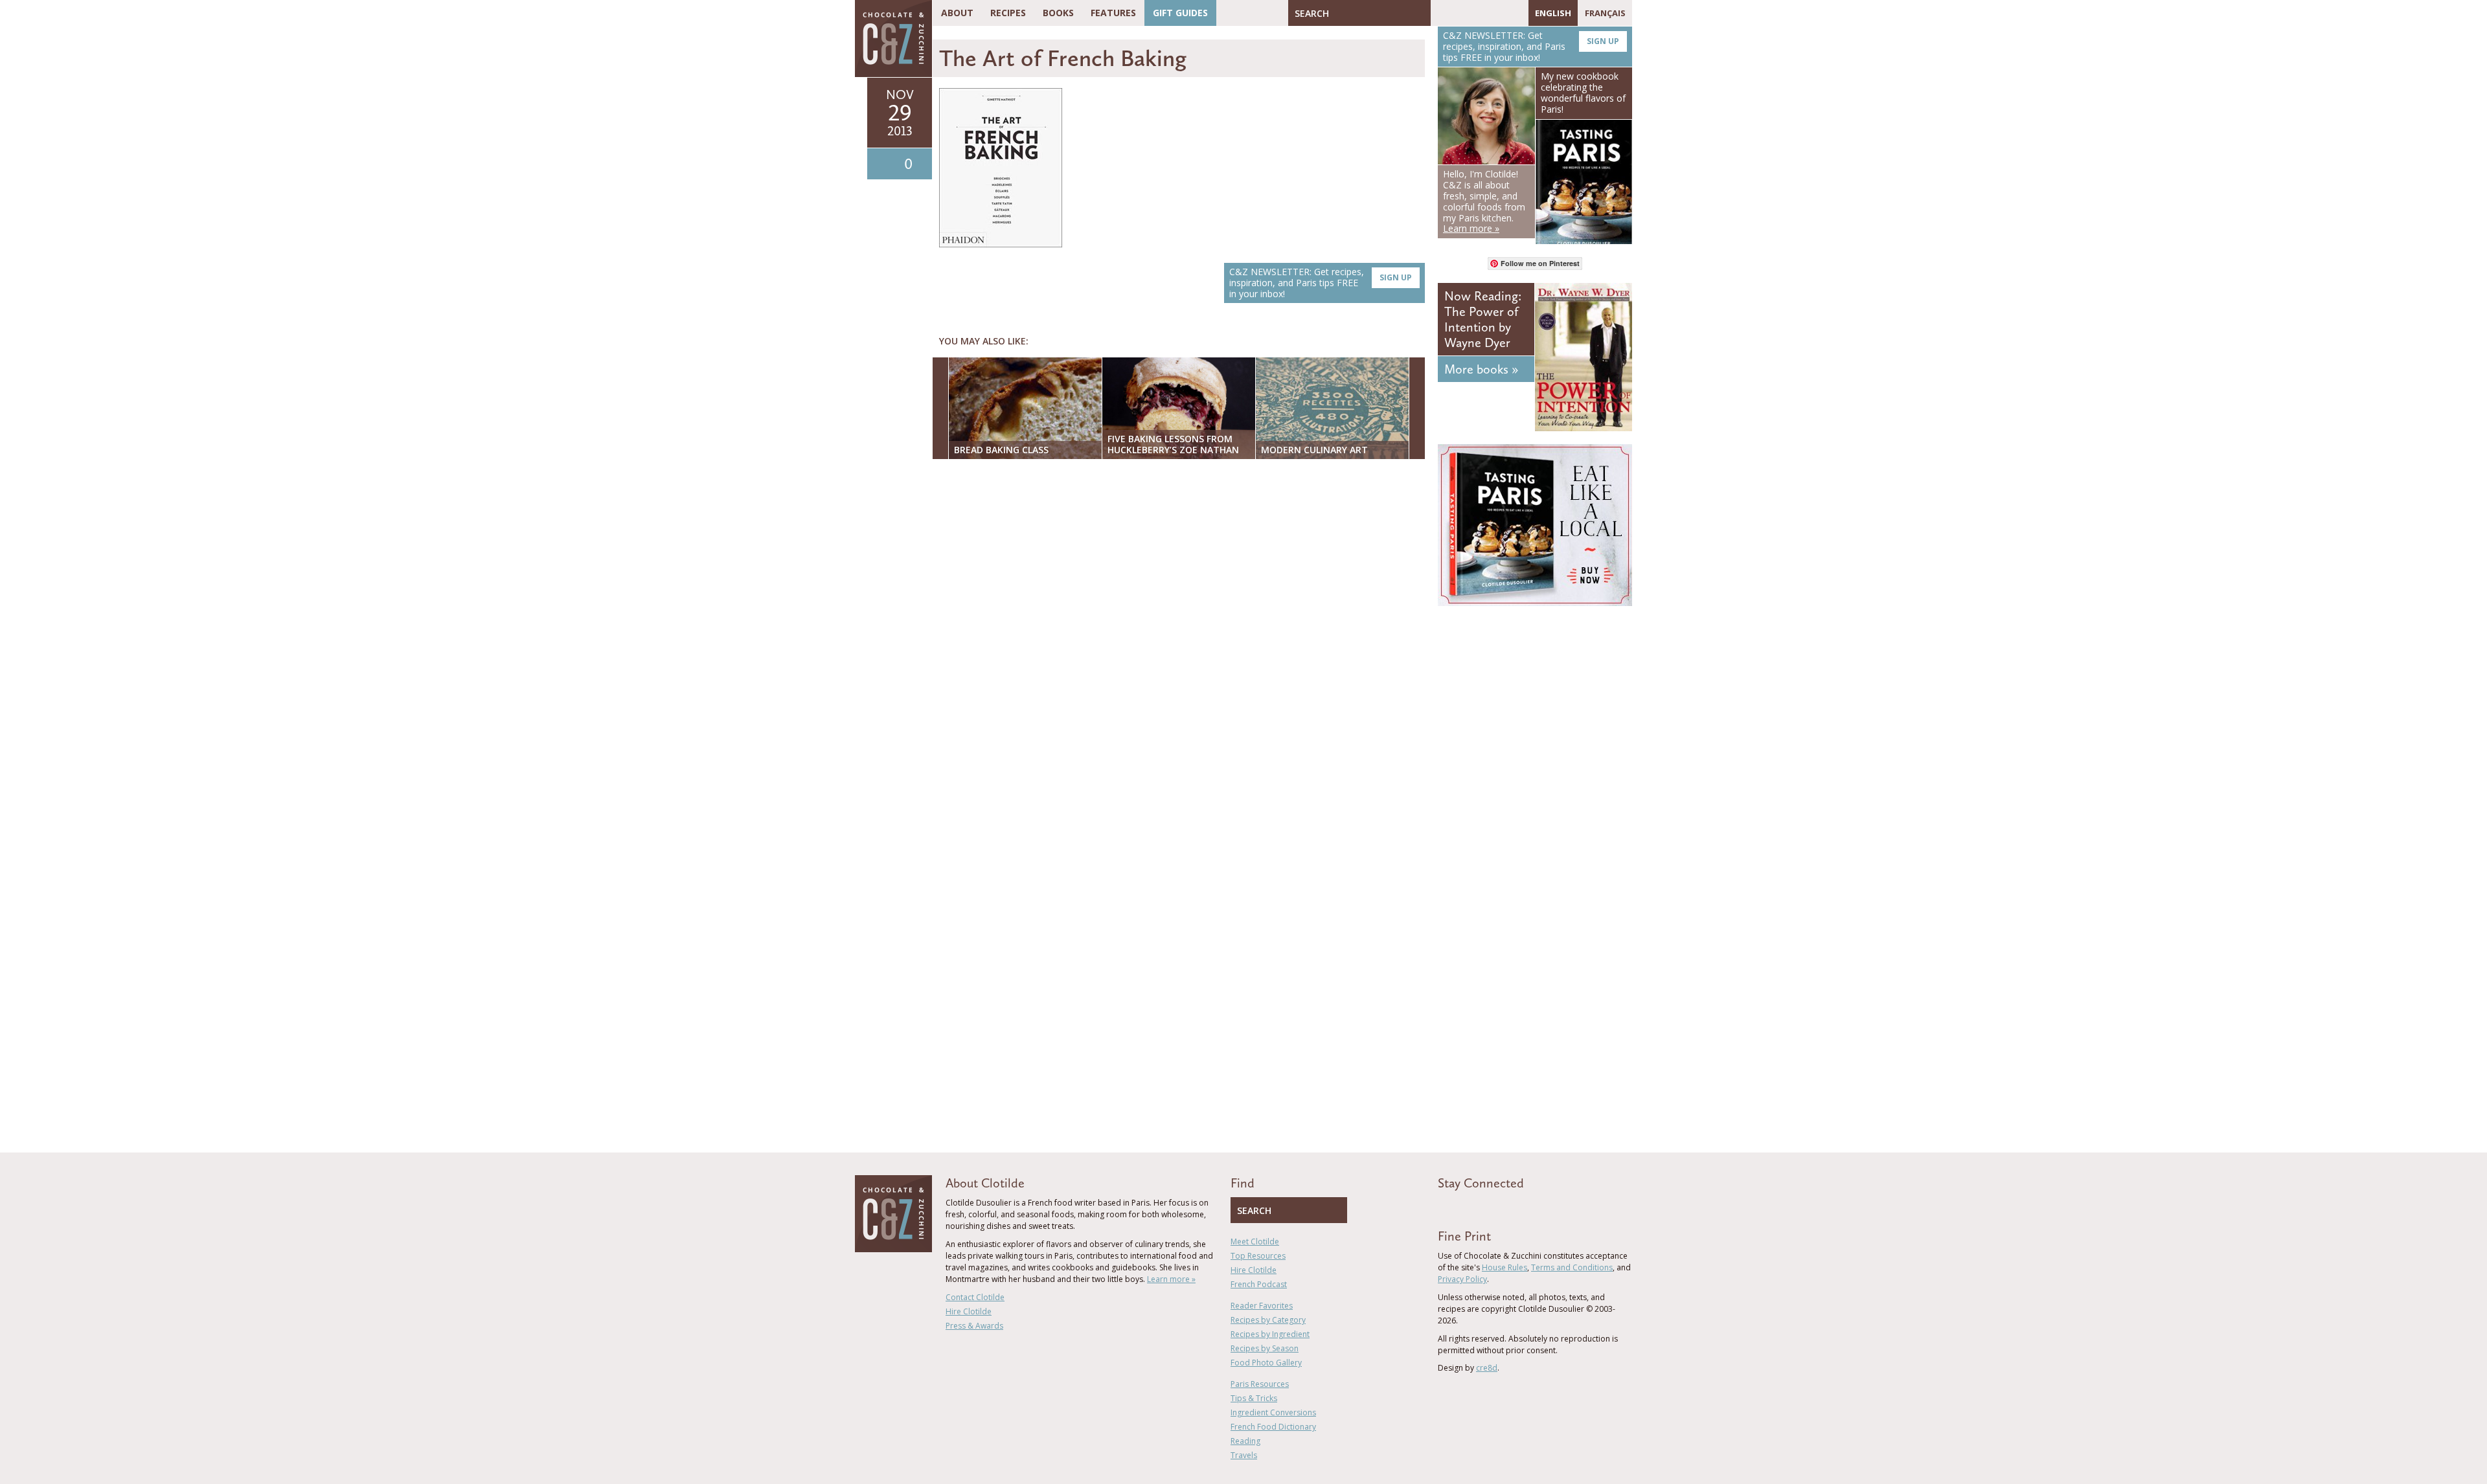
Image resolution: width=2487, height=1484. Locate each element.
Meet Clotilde (1255, 1242)
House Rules (1505, 1267)
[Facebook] (1440, 13)
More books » (1481, 369)
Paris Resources (1260, 1384)
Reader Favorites (1262, 1306)
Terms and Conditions (1572, 1267)
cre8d (1487, 1368)
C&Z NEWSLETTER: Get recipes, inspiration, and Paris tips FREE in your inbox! (1321, 283)
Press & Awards (974, 1326)
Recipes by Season (1265, 1348)
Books (1058, 13)
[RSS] (1516, 13)
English (1553, 13)
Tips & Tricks (1254, 1398)
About (957, 13)
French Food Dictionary (1273, 1427)
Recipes (1008, 13)
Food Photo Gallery (1266, 1363)
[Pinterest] (1478, 13)
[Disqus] (1182, 636)
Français (1605, 13)
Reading (1245, 1441)
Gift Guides (1180, 13)
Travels (1244, 1455)
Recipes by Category (1268, 1320)
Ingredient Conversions (1273, 1412)
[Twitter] (1459, 13)
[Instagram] (1497, 13)
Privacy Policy (1462, 1279)
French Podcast (1259, 1284)
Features (1113, 13)
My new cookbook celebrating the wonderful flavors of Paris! (1583, 92)
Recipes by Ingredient (1270, 1334)
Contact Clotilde (975, 1297)
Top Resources (1258, 1256)
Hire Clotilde (969, 1311)
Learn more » (1171, 1279)
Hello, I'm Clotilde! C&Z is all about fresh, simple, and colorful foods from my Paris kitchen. (1484, 201)
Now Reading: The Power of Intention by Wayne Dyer (1483, 319)
